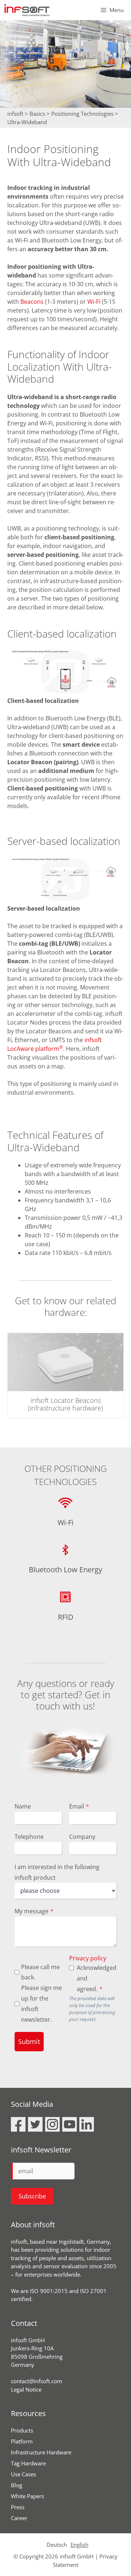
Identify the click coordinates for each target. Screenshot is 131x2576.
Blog (17, 2485)
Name (23, 1806)
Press (18, 2507)
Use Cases (23, 2474)
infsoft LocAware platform (55, 1044)
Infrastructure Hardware (41, 2452)
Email (79, 1806)
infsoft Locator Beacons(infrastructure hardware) (65, 1404)
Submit (29, 2041)
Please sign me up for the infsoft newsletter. (41, 2003)
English (80, 2545)
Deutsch (57, 2545)
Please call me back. (40, 1972)
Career (19, 2518)
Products (22, 2430)
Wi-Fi (94, 302)
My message (34, 1911)
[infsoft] (27, 10)
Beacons (33, 302)
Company (82, 1837)
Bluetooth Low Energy (65, 1570)
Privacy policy (88, 1958)
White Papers (27, 2496)
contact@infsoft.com (37, 2381)
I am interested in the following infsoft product (57, 1872)
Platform (22, 2441)
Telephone (29, 1837)
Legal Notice (26, 2389)
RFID (66, 1617)
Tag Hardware (28, 2463)
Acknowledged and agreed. (95, 1978)
